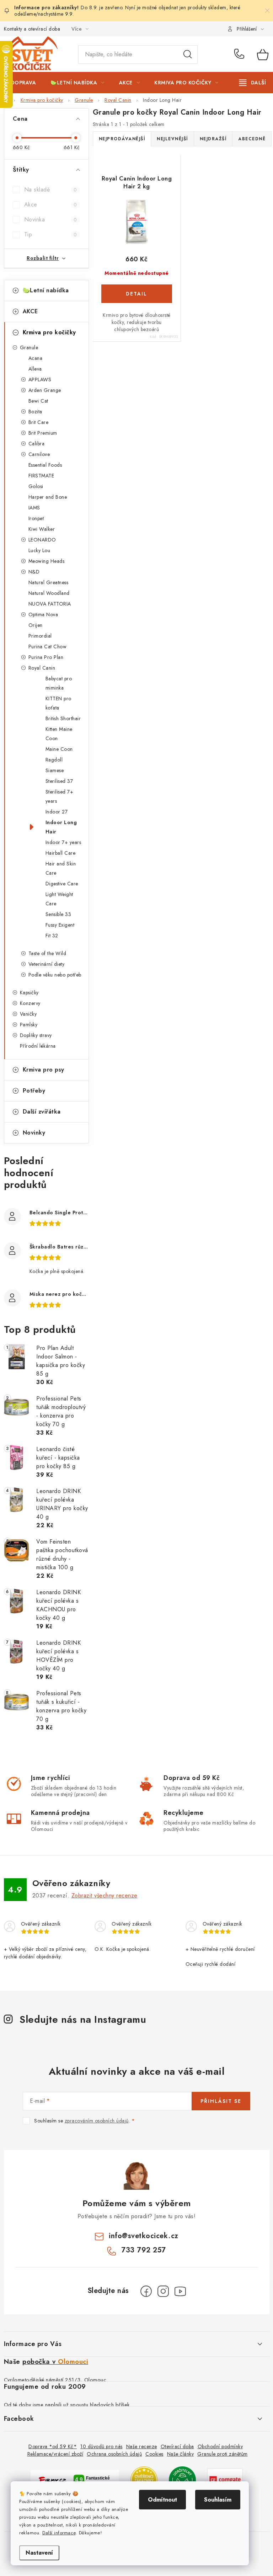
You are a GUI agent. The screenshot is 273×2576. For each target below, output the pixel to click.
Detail (137, 294)
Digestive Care (62, 884)
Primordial (40, 636)
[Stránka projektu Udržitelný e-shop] (182, 2479)
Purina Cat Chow (48, 646)
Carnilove (39, 454)
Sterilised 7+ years (60, 796)
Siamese (55, 770)
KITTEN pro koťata (58, 703)
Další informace (59, 2533)
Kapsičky (29, 993)
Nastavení (39, 2553)
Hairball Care (61, 853)
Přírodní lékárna (38, 1046)
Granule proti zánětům (223, 2454)
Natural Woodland (49, 593)
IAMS (34, 508)
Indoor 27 (57, 812)
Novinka (51, 219)
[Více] (253, 83)
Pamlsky (29, 1025)
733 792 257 (240, 54)
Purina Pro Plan (46, 657)
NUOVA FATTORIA (50, 604)
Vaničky (28, 1014)
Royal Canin (42, 668)
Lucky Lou (39, 550)
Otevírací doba (177, 2446)
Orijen (36, 625)
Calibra (37, 444)
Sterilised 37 (59, 781)
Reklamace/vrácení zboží (55, 2454)
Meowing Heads (47, 561)
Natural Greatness (49, 582)
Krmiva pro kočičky (49, 332)
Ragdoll (54, 760)
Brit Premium (43, 433)
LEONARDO (42, 540)
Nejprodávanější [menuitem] (122, 139)
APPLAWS (40, 379)
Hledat (188, 54)
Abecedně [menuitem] (252, 139)
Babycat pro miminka (59, 683)
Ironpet (36, 518)
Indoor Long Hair (61, 827)
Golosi (36, 486)
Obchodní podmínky (220, 2446)
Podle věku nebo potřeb (55, 975)
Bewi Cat (38, 401)
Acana (36, 358)
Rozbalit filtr (43, 258)
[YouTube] (180, 2291)
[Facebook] (146, 2291)
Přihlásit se (221, 2101)
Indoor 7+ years (63, 842)
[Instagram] (163, 2291)
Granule (29, 347)
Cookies (154, 2454)
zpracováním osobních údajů (97, 2121)
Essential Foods (45, 465)
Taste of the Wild (47, 953)
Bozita (35, 412)
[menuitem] (24, 83)
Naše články (181, 2454)
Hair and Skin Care (61, 868)
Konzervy (30, 1003)
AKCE (30, 311)
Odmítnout (162, 2500)
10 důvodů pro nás (101, 2446)
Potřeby (34, 1091)
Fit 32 (52, 936)
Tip (51, 234)
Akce (51, 205)
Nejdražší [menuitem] (213, 139)
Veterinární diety (47, 964)
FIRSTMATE (41, 476)
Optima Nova (43, 614)
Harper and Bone (48, 497)
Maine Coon (59, 749)
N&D (34, 572)
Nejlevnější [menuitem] (172, 139)
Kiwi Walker (42, 529)
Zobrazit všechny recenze (105, 1896)
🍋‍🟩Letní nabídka (46, 290)
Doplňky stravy (36, 1035)
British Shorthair (63, 718)
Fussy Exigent (60, 925)
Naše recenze (142, 2446)
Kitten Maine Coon (59, 734)
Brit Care (39, 422)
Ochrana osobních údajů (114, 2454)
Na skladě (51, 190)
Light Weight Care (59, 899)
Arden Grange (45, 390)
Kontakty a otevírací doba (32, 29)
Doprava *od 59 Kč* (53, 2446)
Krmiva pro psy (44, 1070)
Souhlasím (218, 2500)
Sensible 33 (58, 914)
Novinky (34, 1133)
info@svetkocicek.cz (144, 2236)
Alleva (35, 369)
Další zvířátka (42, 1112)
